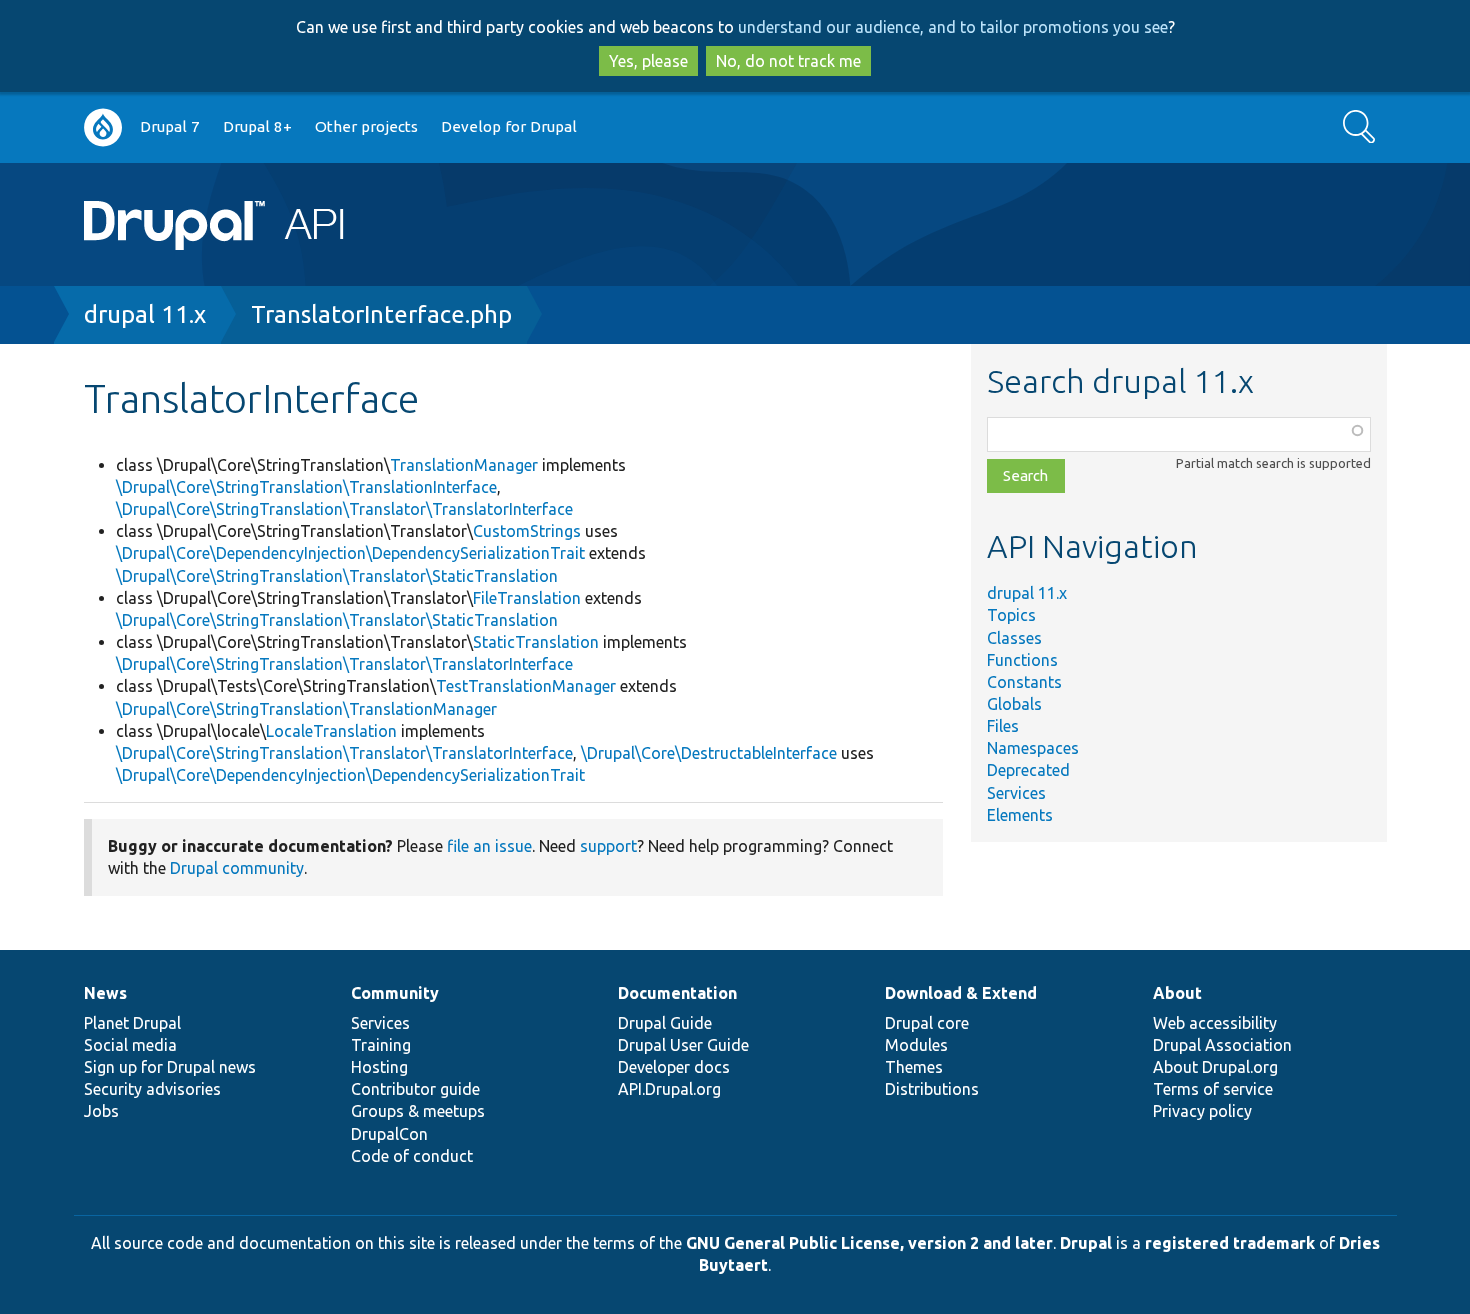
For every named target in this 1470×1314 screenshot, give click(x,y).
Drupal (1086, 1243)
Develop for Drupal (509, 126)
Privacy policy (1202, 1111)
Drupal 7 (170, 126)
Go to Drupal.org (103, 127)
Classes (1014, 638)
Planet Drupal (132, 1023)
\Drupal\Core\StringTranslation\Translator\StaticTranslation (337, 576)
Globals (1014, 704)
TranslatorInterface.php (381, 314)
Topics (1011, 615)
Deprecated (1028, 770)
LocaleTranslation (331, 731)
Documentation (677, 993)
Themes (914, 1067)
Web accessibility (1215, 1023)
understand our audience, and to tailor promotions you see (953, 27)
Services (1016, 793)
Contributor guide (415, 1089)
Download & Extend (961, 993)
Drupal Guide (665, 1023)
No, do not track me (788, 61)
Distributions (932, 1089)
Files (1003, 726)
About (1177, 993)
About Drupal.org (1215, 1067)
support (608, 846)
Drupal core (927, 1023)
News (105, 993)
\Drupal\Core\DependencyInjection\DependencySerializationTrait (350, 553)
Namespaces (1033, 748)
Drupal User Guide (683, 1045)
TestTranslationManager (526, 686)
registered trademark (1230, 1243)
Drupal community (237, 868)
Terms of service (1213, 1089)
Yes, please (648, 61)
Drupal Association (1222, 1045)
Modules (916, 1045)
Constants (1024, 682)
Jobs (101, 1111)
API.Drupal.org (669, 1089)
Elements (1020, 815)
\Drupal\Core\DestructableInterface (709, 753)
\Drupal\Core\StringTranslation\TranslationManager (306, 709)
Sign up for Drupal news (170, 1067)
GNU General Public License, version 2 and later (869, 1243)
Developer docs (674, 1067)
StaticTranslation (536, 642)
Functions (1022, 660)
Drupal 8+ (257, 126)
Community (395, 993)
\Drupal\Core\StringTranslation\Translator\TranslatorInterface (344, 509)
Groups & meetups (418, 1111)
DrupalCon (389, 1134)
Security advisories (152, 1089)
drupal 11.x (145, 314)
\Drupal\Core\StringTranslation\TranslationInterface (306, 487)
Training (381, 1045)
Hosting (379, 1067)
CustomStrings (527, 531)
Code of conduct (412, 1156)
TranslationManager (464, 465)
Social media (130, 1045)
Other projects (366, 126)
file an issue (489, 846)
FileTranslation (527, 598)
